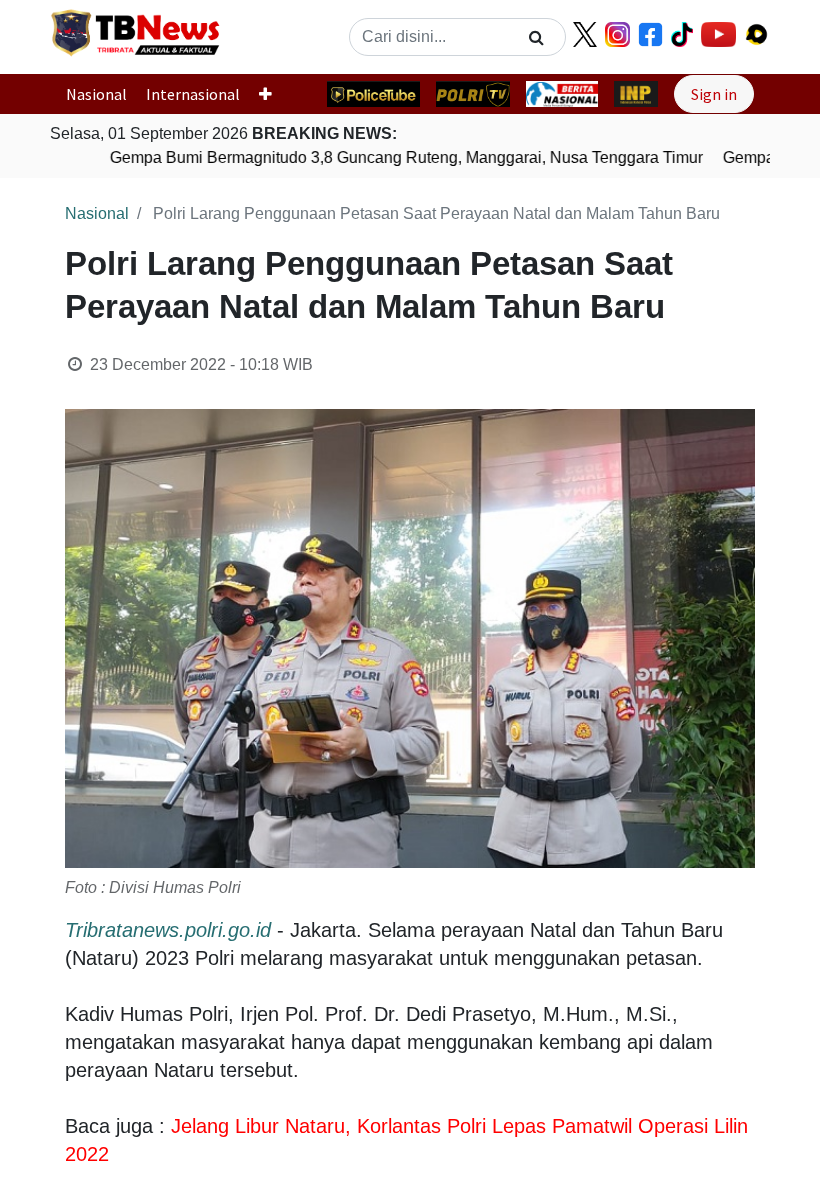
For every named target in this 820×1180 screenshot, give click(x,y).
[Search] (536, 37)
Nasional (96, 94)
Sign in (714, 94)
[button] (273, 94)
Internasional (193, 94)
